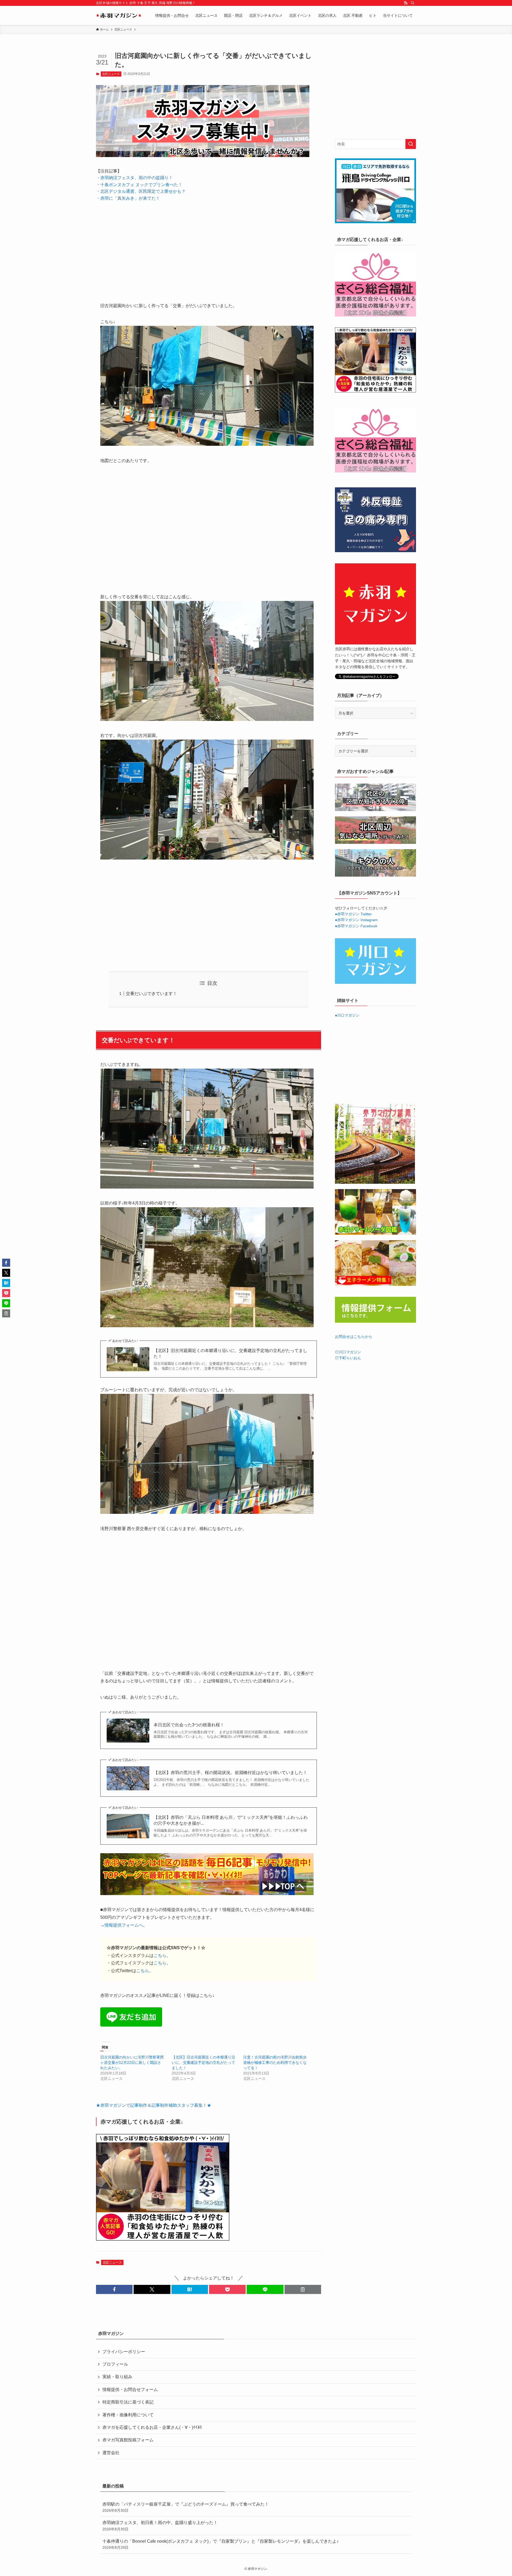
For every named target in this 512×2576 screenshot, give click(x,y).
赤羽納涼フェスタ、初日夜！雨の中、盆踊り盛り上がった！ (160, 2526)
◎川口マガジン (348, 1352)
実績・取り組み (117, 2377)
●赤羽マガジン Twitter (353, 914)
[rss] (406, 3)
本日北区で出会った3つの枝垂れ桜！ (189, 1725)
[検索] (413, 3)
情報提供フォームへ (124, 1925)
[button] (114, 2289)
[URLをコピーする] (303, 2289)
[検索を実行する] (411, 144)
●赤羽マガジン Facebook (356, 926)
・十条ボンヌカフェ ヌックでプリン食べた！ (139, 185)
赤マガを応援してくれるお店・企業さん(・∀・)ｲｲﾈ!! (152, 2427)
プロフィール (115, 2364)
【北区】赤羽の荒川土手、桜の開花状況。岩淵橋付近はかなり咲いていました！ (230, 1773)
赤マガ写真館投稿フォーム (128, 2440)
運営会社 (111, 2453)
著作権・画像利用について (128, 2415)
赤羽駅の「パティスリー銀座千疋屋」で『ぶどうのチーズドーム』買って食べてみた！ (186, 2507)
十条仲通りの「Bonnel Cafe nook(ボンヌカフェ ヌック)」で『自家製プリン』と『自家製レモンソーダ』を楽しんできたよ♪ (221, 2544)
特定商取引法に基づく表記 (128, 2402)
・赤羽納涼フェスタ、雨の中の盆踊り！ (134, 178)
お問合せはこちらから (354, 1337)
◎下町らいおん (348, 1358)
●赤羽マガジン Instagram (356, 920)
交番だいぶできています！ (151, 994)
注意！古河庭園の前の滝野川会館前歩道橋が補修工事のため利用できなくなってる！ (275, 2063)
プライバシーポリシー (124, 2352)
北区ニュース (111, 74)
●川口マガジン (347, 1015)
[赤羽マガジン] (119, 15)
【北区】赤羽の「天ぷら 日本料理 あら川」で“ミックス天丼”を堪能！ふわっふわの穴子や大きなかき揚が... (231, 1820)
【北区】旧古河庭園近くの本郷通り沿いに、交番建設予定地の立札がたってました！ (230, 1353)
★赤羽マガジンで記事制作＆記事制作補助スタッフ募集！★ (154, 2105)
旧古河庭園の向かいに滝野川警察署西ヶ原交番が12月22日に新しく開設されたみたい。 (132, 2063)
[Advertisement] (209, 248)
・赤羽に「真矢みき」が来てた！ (128, 198)
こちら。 (162, 1955)
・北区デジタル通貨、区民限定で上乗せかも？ (141, 191)
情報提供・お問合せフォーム (130, 2390)
